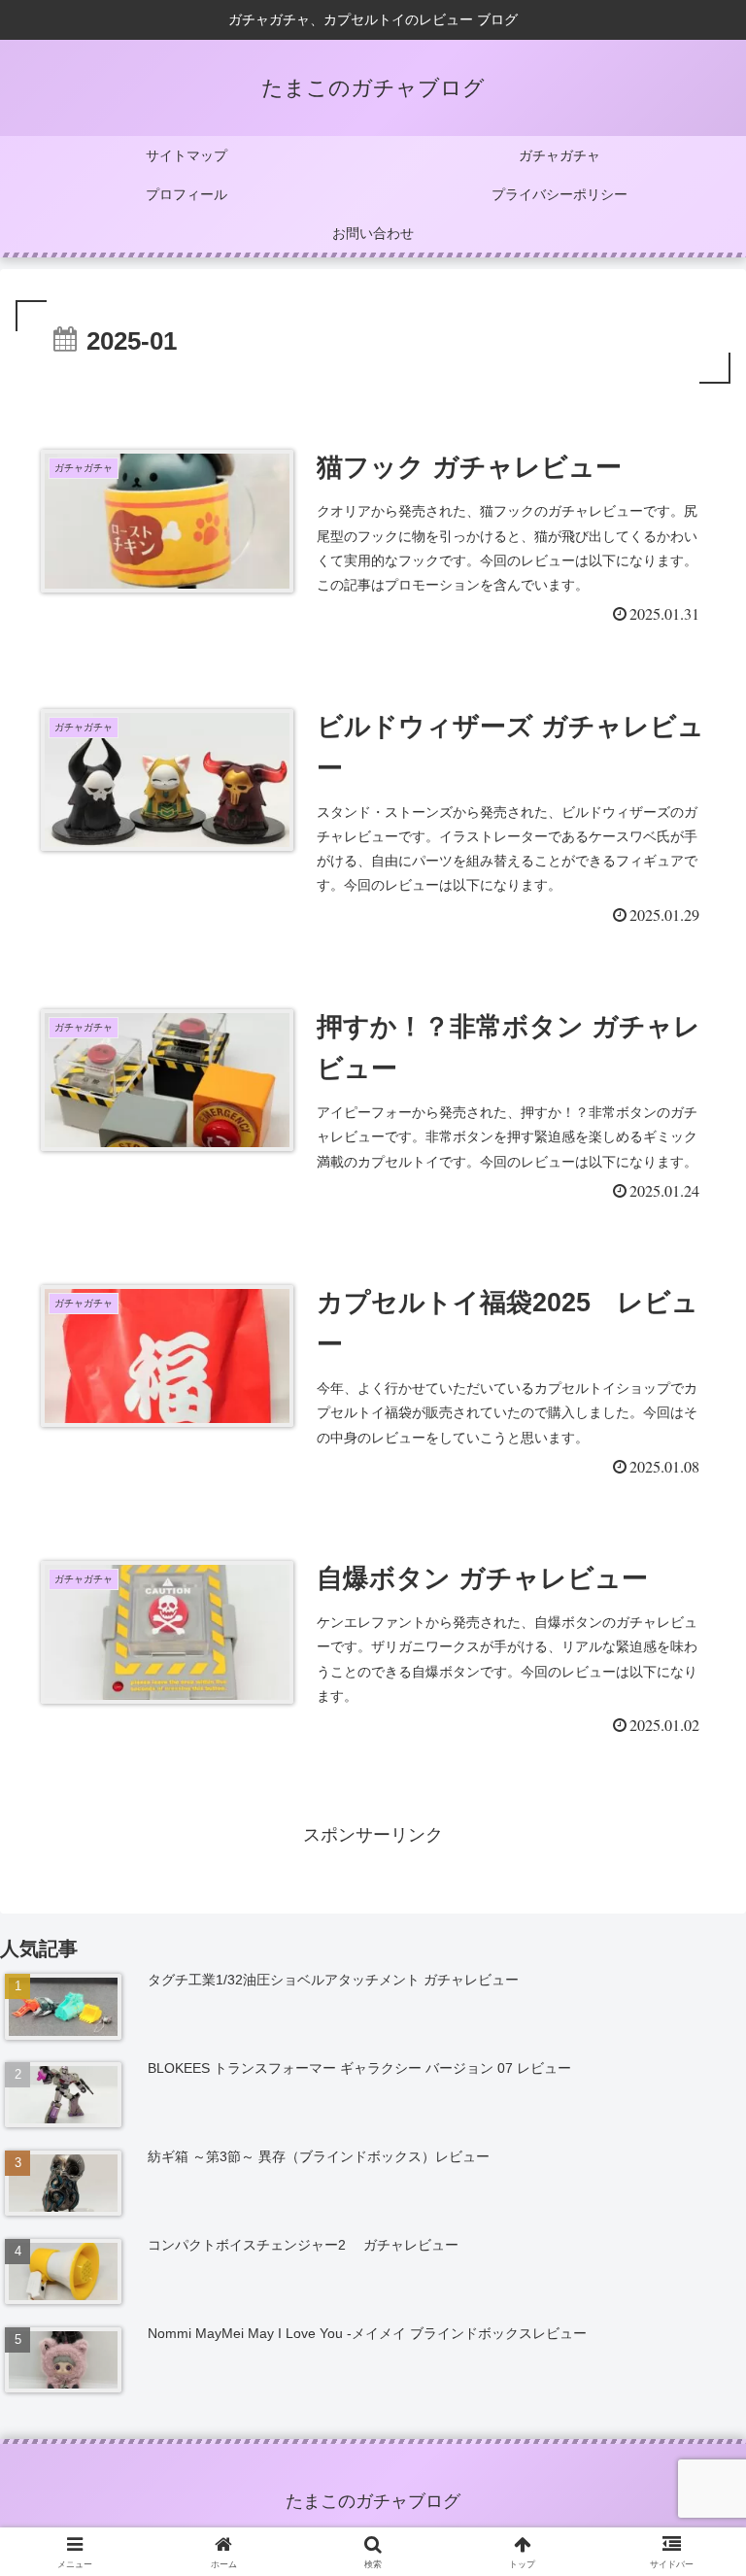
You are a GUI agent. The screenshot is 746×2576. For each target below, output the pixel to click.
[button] (689, 2467)
